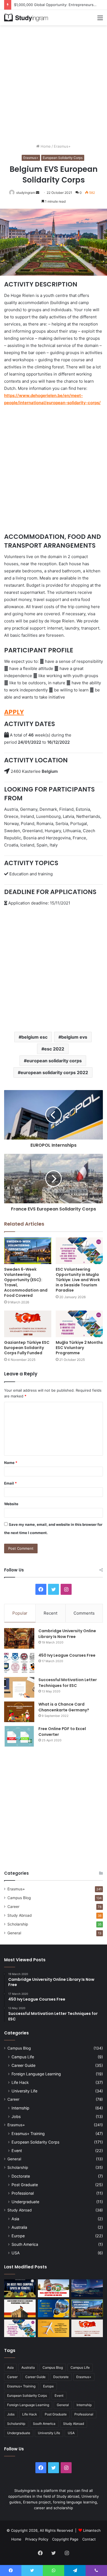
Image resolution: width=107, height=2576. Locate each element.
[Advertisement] (54, 84)
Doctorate (21, 2176)
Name (11, 1463)
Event (17, 2151)
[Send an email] (38, 193)
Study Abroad (19, 1915)
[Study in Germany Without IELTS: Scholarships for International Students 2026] (20, 2308)
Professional (23, 2193)
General (14, 1933)
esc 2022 (54, 1049)
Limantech (92, 2530)
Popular (20, 1613)
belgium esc (34, 1037)
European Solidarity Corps (63, 158)
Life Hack (20, 2082)
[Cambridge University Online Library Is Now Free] (19, 1638)
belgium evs (74, 1037)
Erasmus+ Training (28, 2134)
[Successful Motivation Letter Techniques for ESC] (19, 1687)
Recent (50, 1613)
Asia (15, 2219)
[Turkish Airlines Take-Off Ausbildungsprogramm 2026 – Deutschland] (54, 2328)
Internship (20, 2108)
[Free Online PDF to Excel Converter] (19, 1736)
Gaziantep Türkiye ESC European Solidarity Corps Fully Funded (27, 1348)
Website (11, 1504)
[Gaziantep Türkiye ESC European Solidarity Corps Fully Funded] (28, 1324)
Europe (18, 2236)
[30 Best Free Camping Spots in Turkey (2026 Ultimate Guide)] (20, 2288)
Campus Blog (19, 1898)
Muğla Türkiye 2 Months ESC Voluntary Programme (79, 1348)
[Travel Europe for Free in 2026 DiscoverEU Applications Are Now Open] (54, 2288)
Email (10, 1483)
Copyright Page (65, 2539)
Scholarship (18, 1924)
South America (25, 2244)
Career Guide (23, 2065)
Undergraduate (25, 2202)
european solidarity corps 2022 (54, 1072)
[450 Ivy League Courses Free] (19, 1663)
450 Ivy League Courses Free (67, 1655)
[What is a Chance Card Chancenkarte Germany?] (19, 1712)
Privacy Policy (37, 2539)
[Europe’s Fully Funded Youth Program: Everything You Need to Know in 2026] (54, 2308)
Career (13, 1907)
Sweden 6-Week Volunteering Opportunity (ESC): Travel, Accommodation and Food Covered (26, 1282)
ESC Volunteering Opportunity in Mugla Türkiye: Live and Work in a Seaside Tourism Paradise (78, 1280)
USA (16, 2253)
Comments (84, 1613)
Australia (19, 2227)
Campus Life (23, 2057)
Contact (89, 2539)
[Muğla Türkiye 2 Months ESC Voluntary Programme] (79, 1324)
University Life (24, 2091)
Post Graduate (25, 2185)
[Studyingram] (26, 18)
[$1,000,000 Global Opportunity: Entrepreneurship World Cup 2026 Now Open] (87, 2288)
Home (45, 146)
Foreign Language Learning (36, 2074)
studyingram (26, 193)
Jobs (16, 2116)
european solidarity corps (54, 1061)
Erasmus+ (62, 146)
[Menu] (100, 20)
